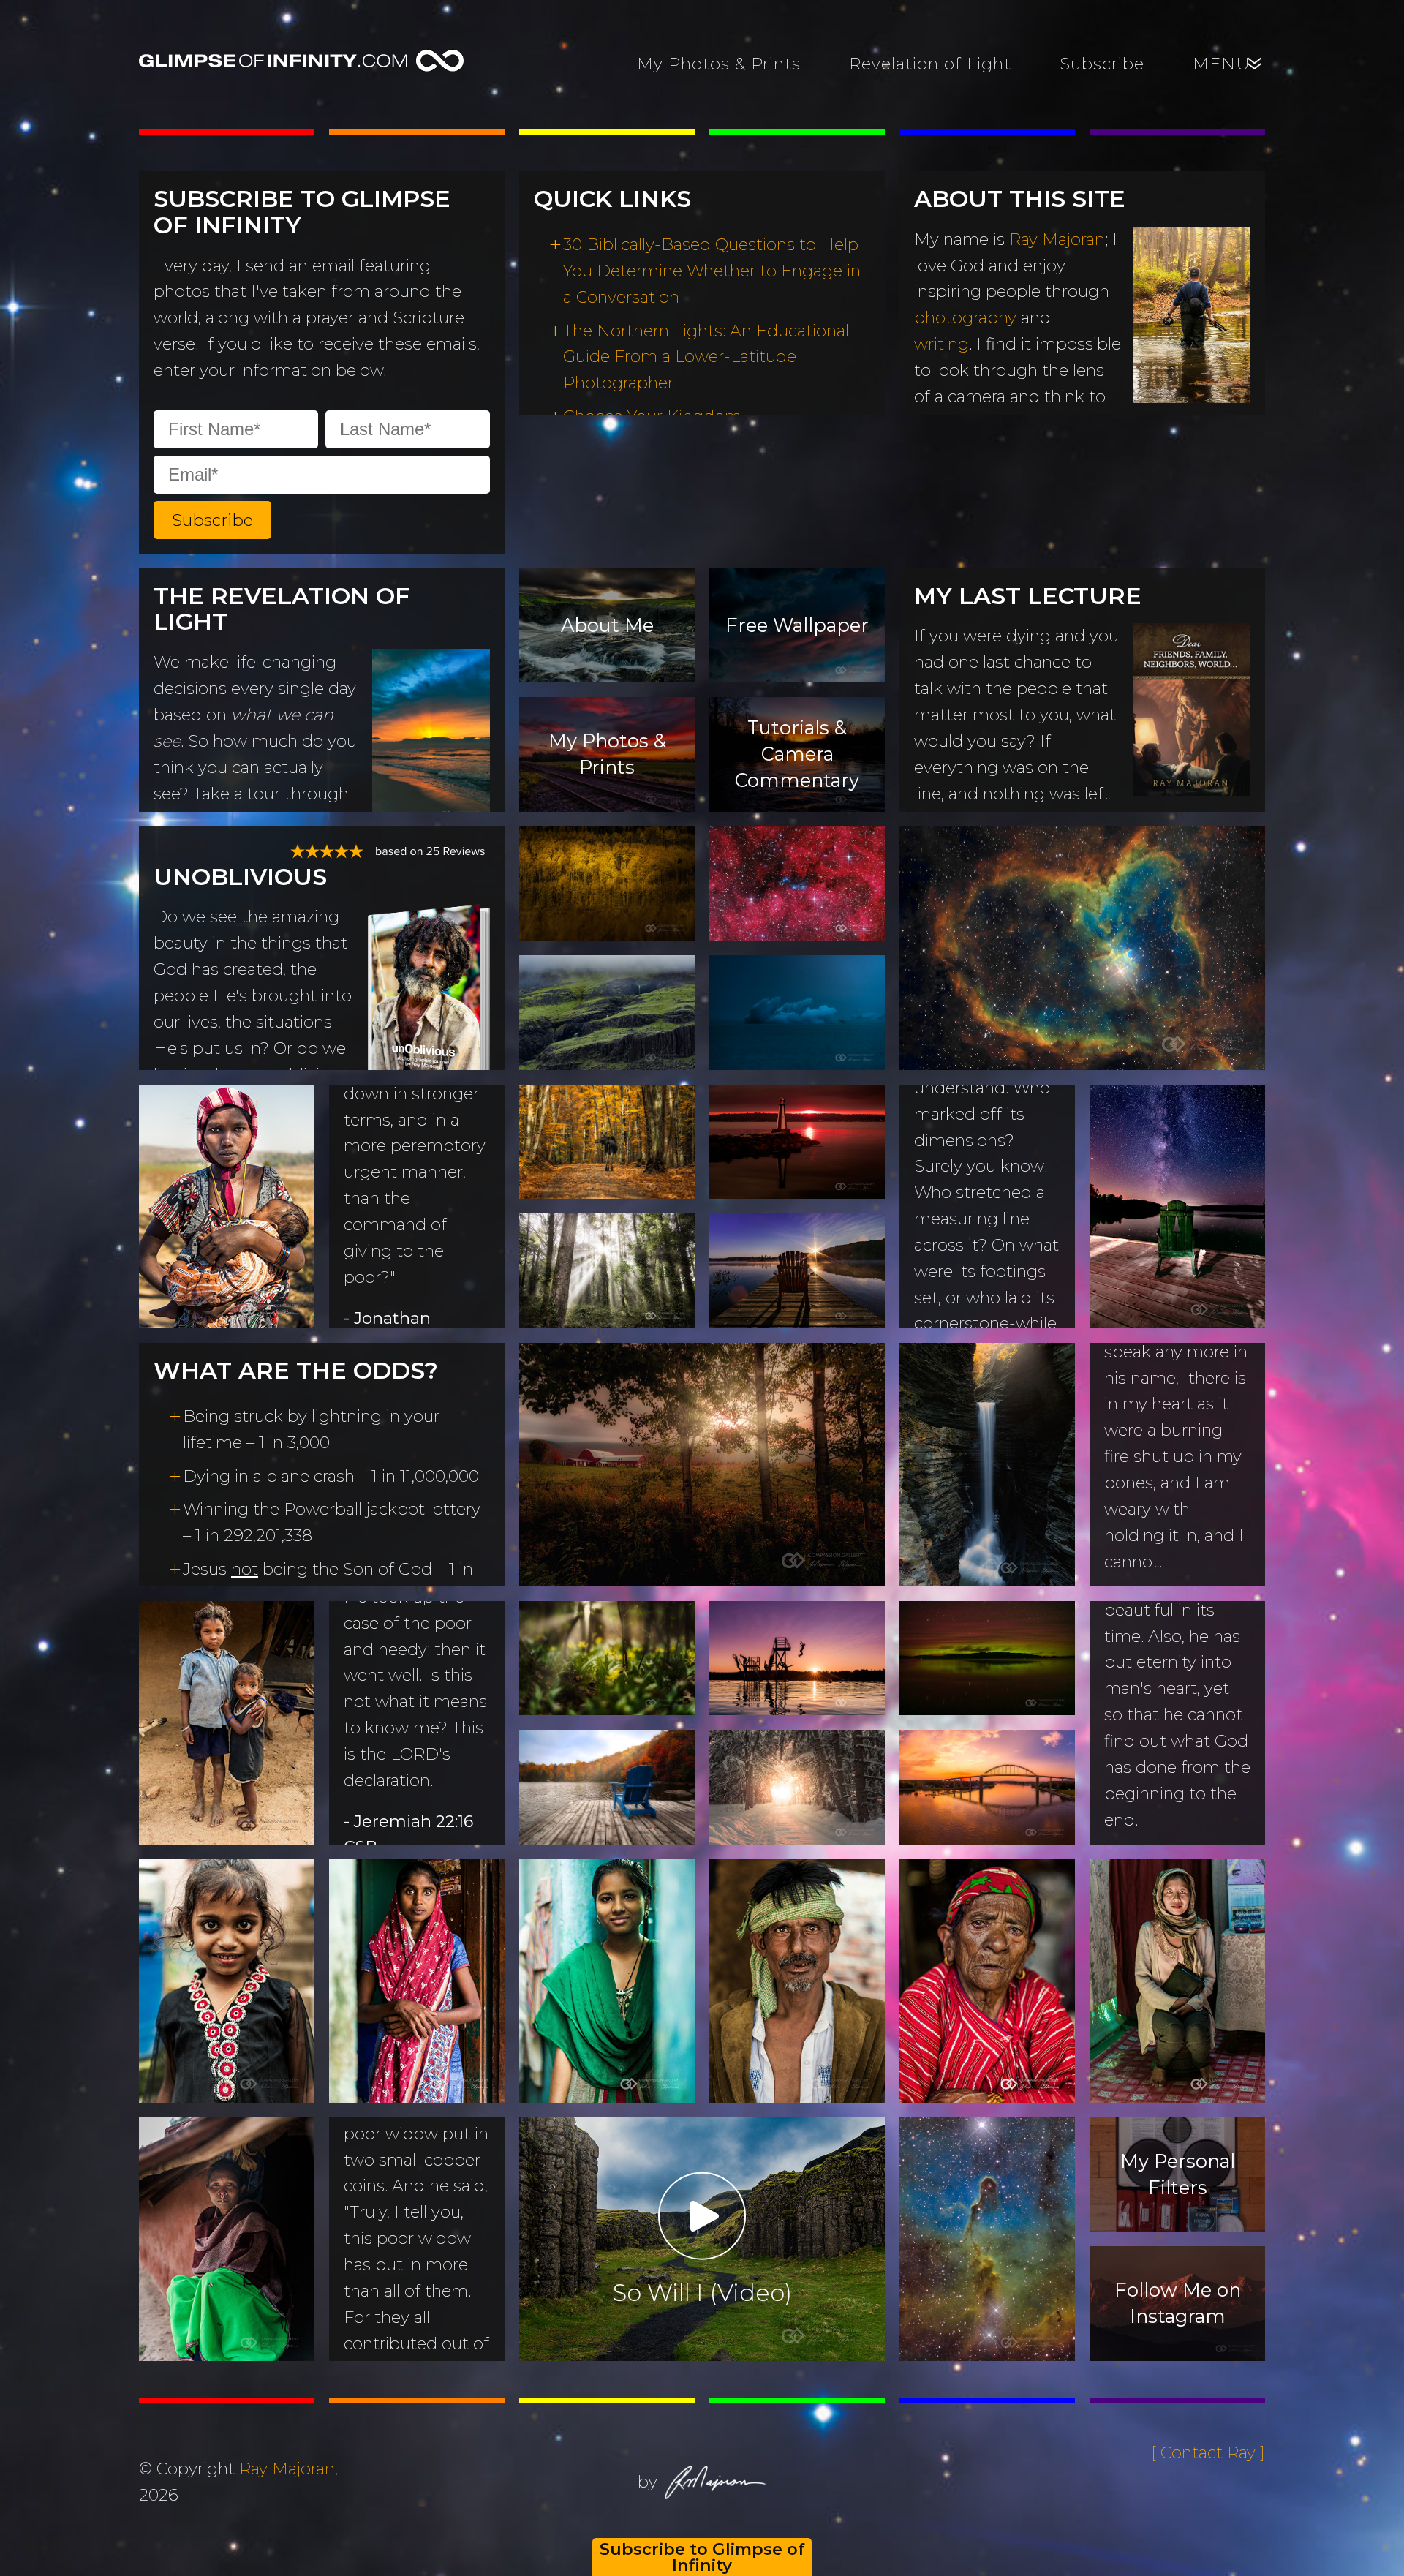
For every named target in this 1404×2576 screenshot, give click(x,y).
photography (965, 317)
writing (941, 344)
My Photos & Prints (719, 64)
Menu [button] (1229, 64)
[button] (212, 520)
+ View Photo (977, 987)
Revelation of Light (930, 64)
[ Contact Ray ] (1208, 2452)
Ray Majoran (1057, 239)
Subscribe (1102, 64)
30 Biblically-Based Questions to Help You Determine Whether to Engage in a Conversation (712, 271)
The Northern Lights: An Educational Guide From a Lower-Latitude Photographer (706, 357)
